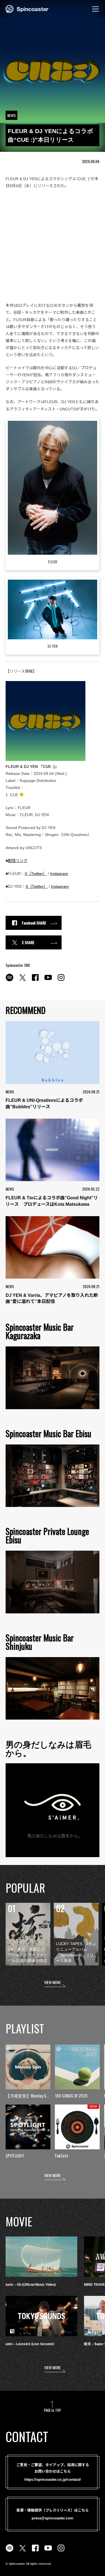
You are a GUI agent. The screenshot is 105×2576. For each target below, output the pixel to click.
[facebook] (35, 981)
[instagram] (61, 981)
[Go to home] (27, 8)
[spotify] (10, 981)
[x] (22, 981)
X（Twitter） (36, 874)
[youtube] (48, 981)
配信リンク (18, 861)
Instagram (59, 874)
